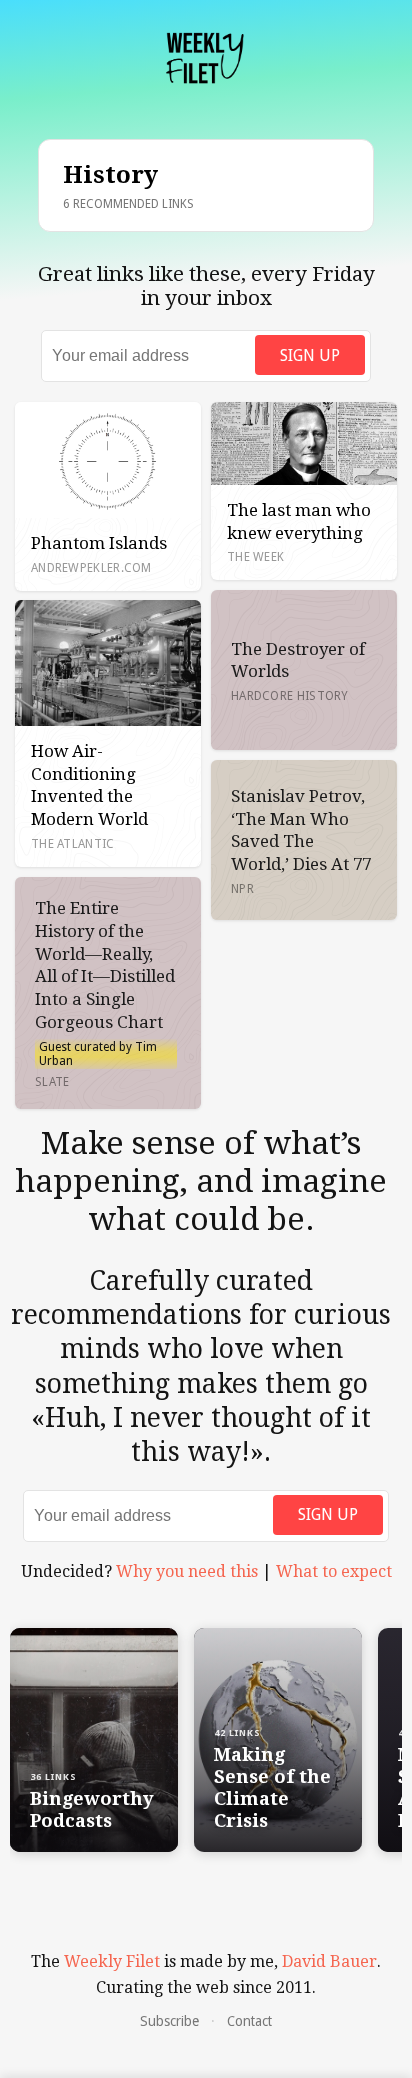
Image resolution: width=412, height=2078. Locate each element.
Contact (249, 2021)
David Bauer (329, 1961)
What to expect (334, 1571)
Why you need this (187, 1571)
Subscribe (169, 2021)
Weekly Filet (112, 1961)
